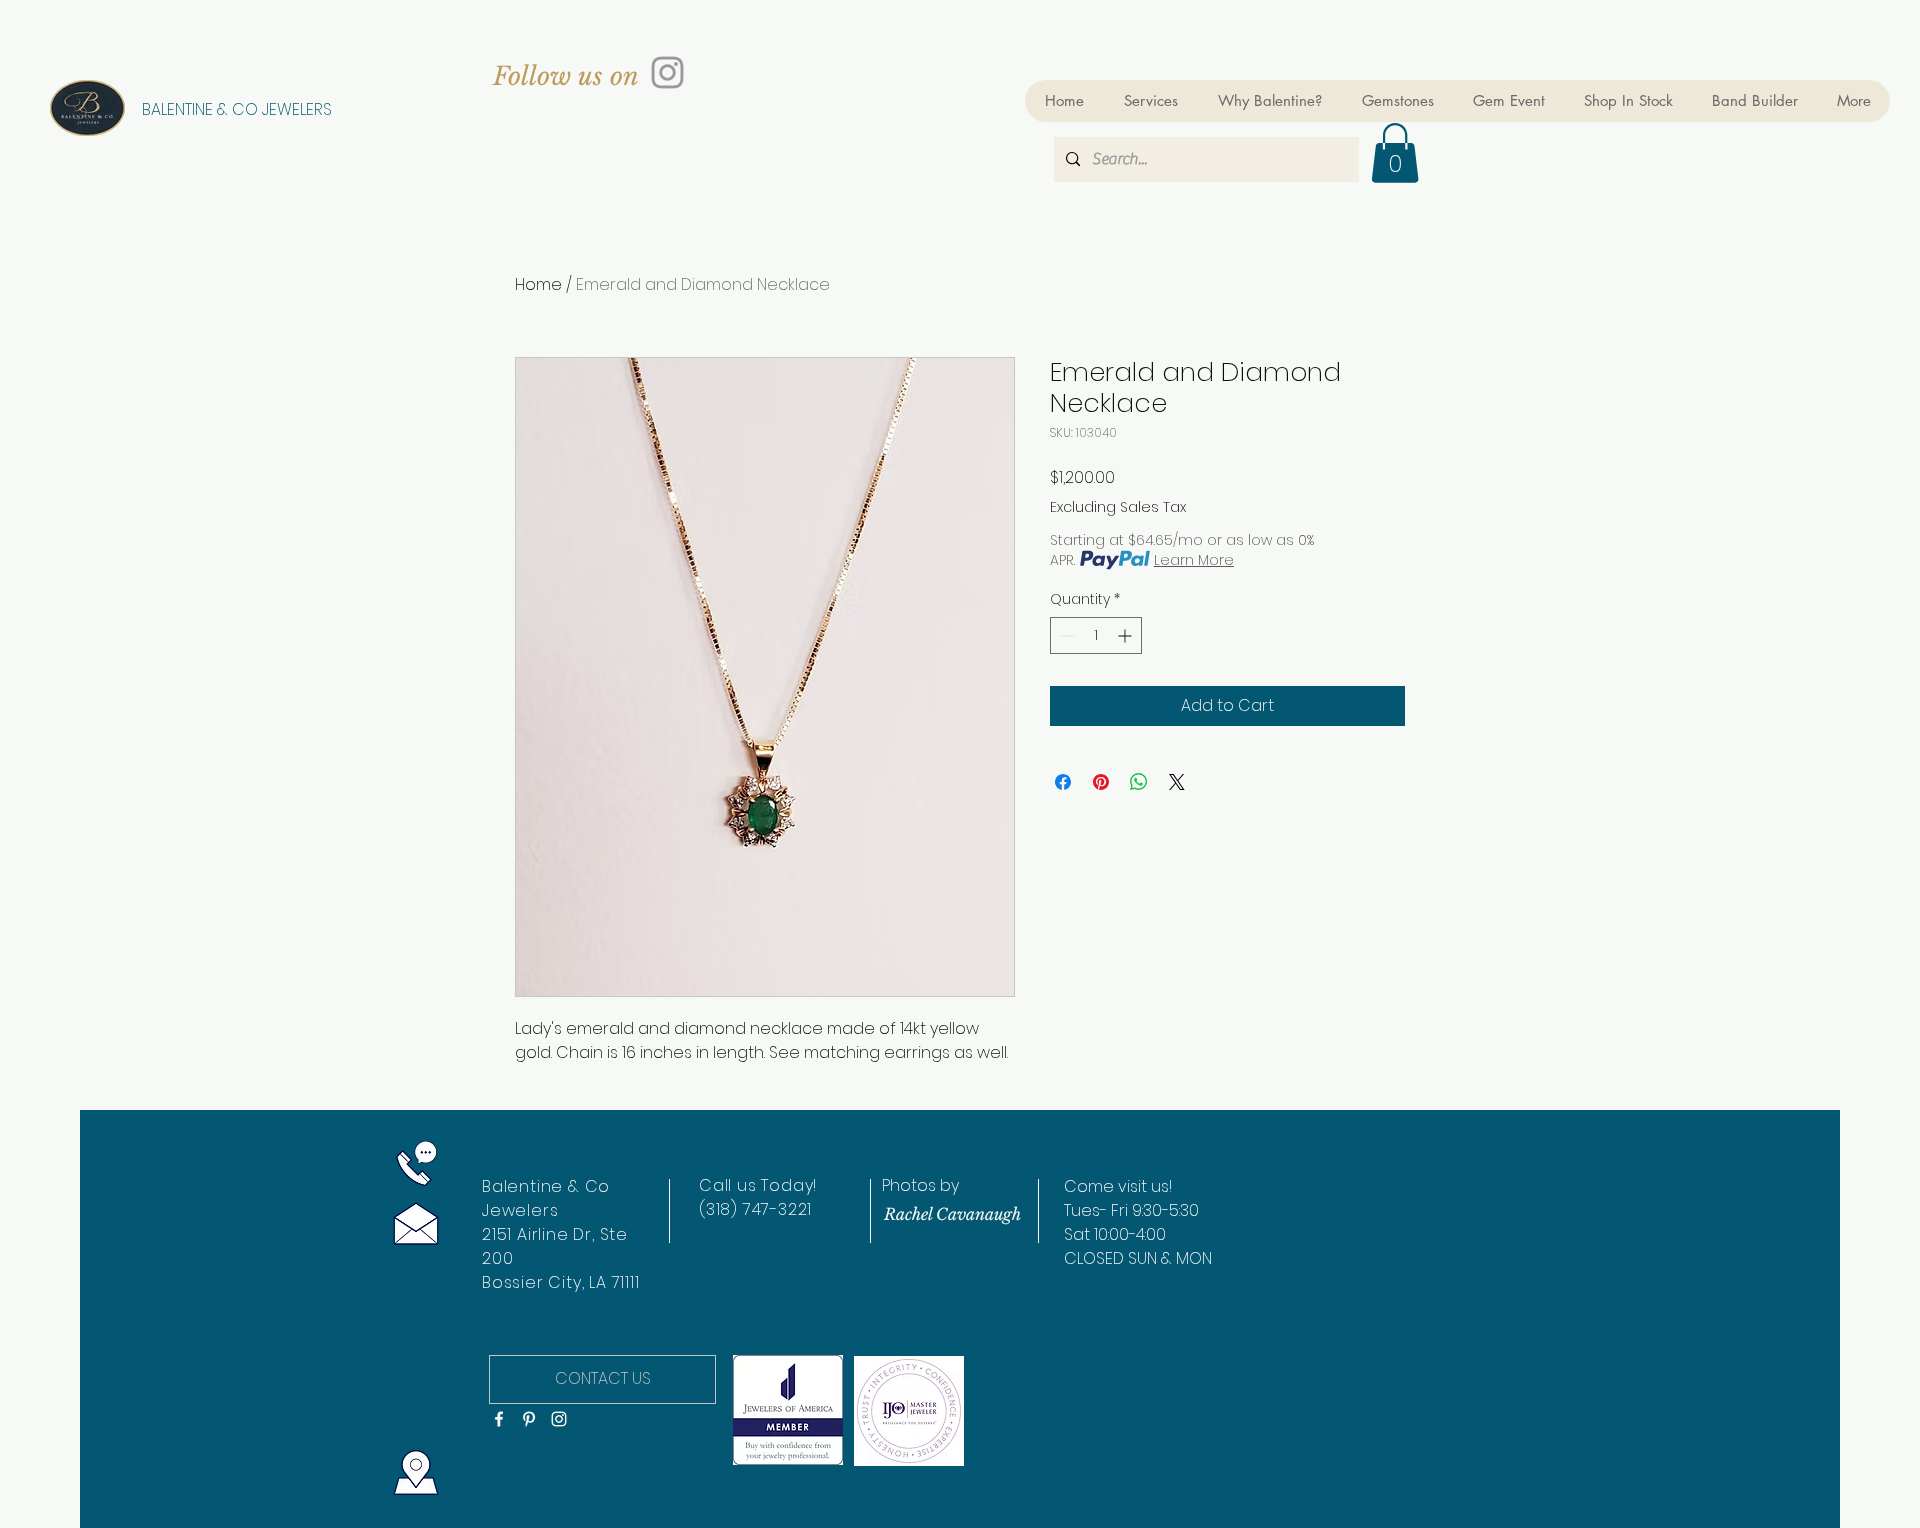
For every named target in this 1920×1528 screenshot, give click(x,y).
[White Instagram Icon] (559, 1419)
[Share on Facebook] (1063, 782)
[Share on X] (1177, 782)
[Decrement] (1065, 635)
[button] (1395, 153)
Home (538, 284)
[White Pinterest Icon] (529, 1419)
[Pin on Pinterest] (1101, 782)
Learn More (1194, 560)
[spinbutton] (1096, 635)
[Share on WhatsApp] (1139, 782)
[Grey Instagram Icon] (667, 72)
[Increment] (1126, 635)
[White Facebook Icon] (499, 1419)
